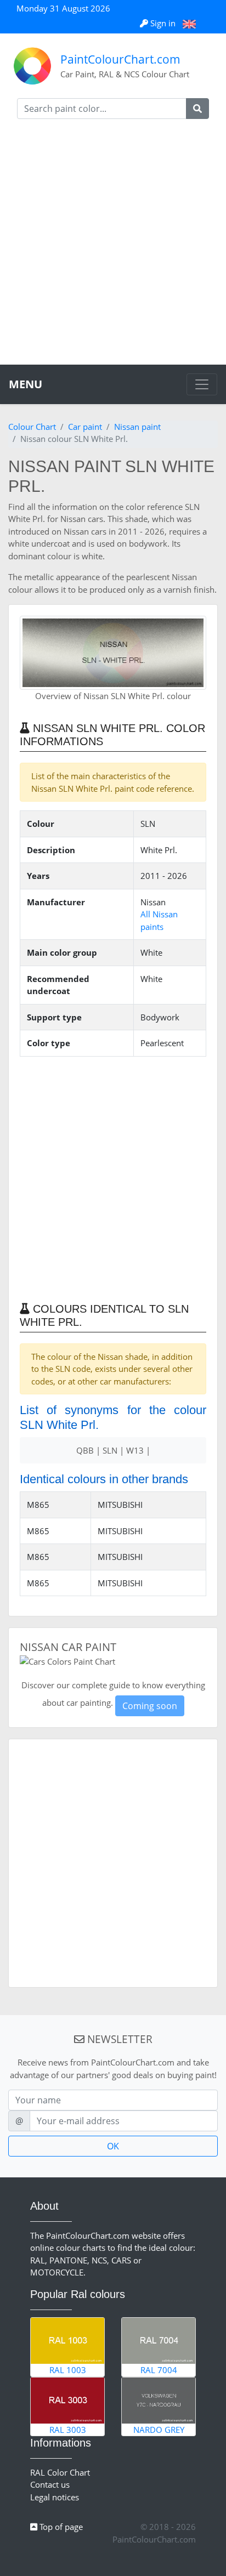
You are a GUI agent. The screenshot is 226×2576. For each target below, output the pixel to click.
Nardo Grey (159, 2430)
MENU (26, 384)
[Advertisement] (113, 246)
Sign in (163, 23)
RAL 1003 (68, 2370)
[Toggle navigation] (202, 384)
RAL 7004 (159, 2370)
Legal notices (55, 2497)
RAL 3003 (68, 2430)
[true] (197, 109)
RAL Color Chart (60, 2472)
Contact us (50, 2484)
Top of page (60, 2527)
